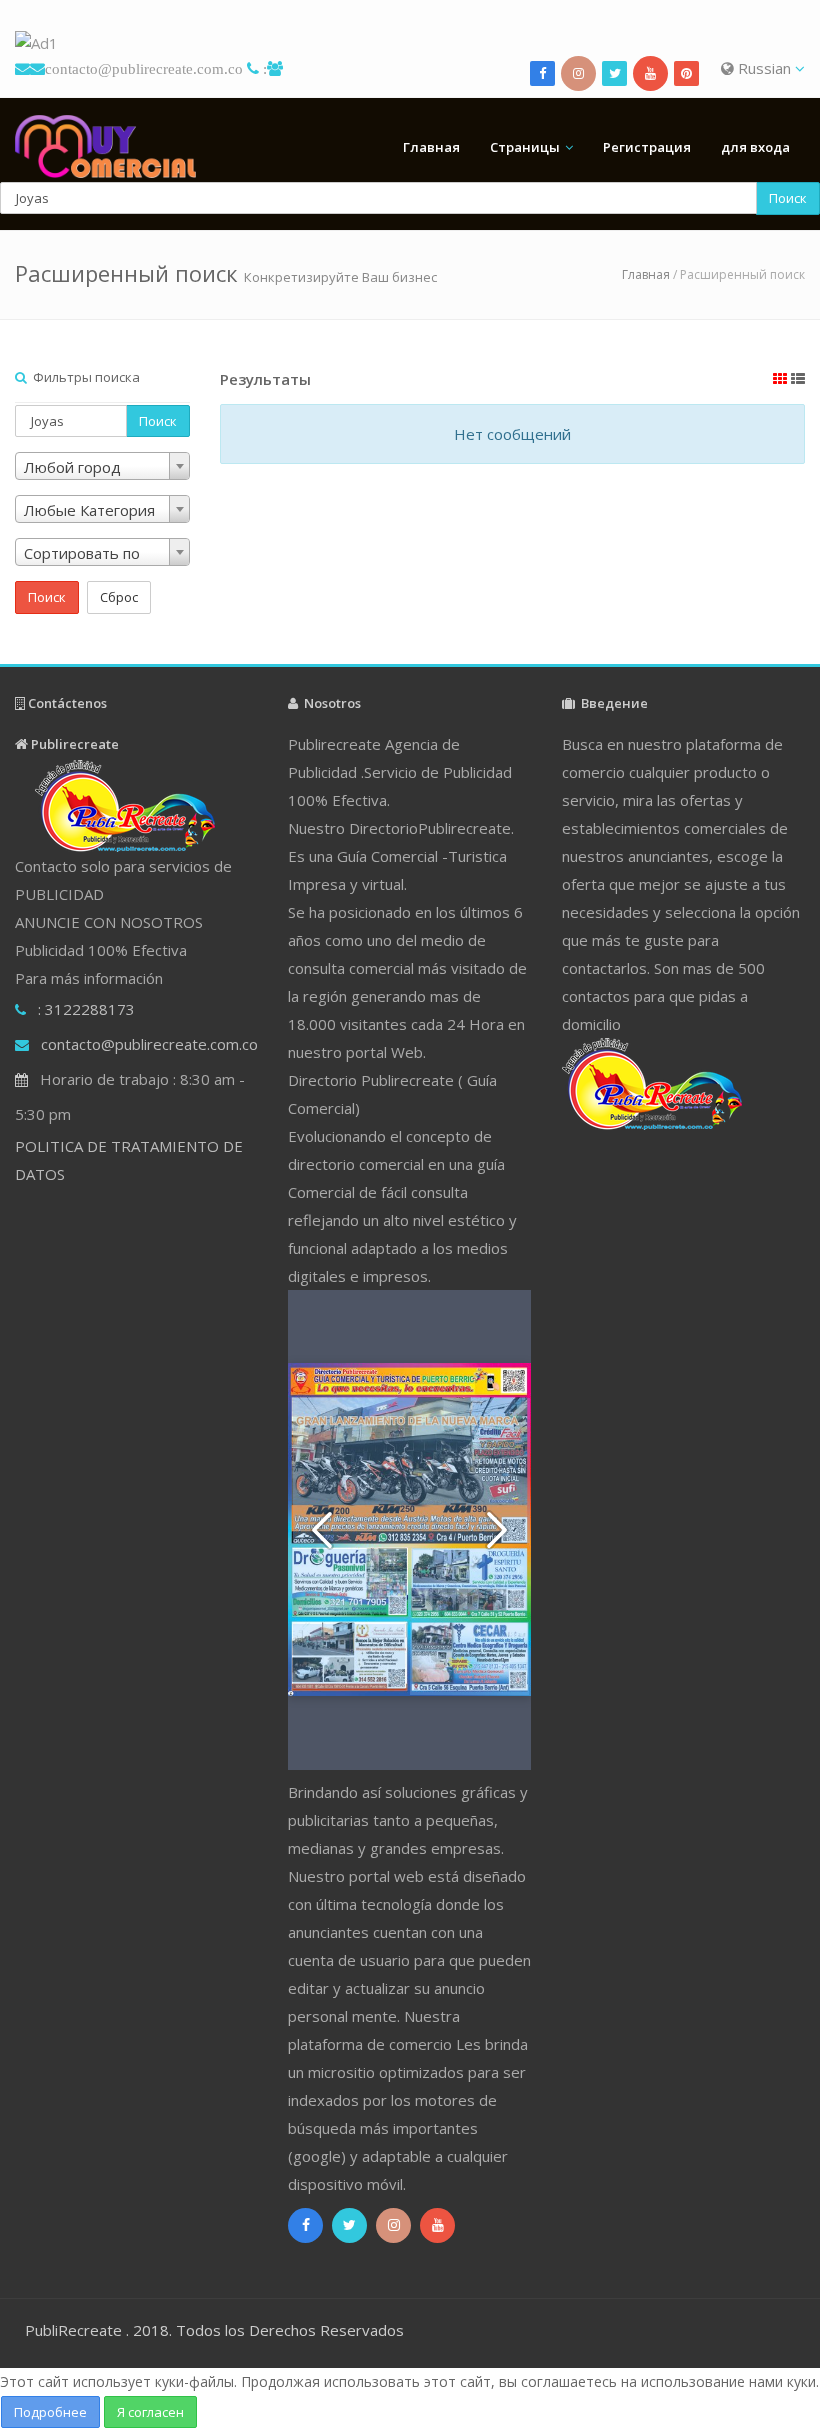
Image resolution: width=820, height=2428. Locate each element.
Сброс (119, 597)
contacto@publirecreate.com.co (144, 68)
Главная (431, 147)
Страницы (525, 147)
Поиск (788, 198)
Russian (764, 68)
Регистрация (647, 147)
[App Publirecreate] (410, 43)
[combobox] (102, 466)
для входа (755, 147)
